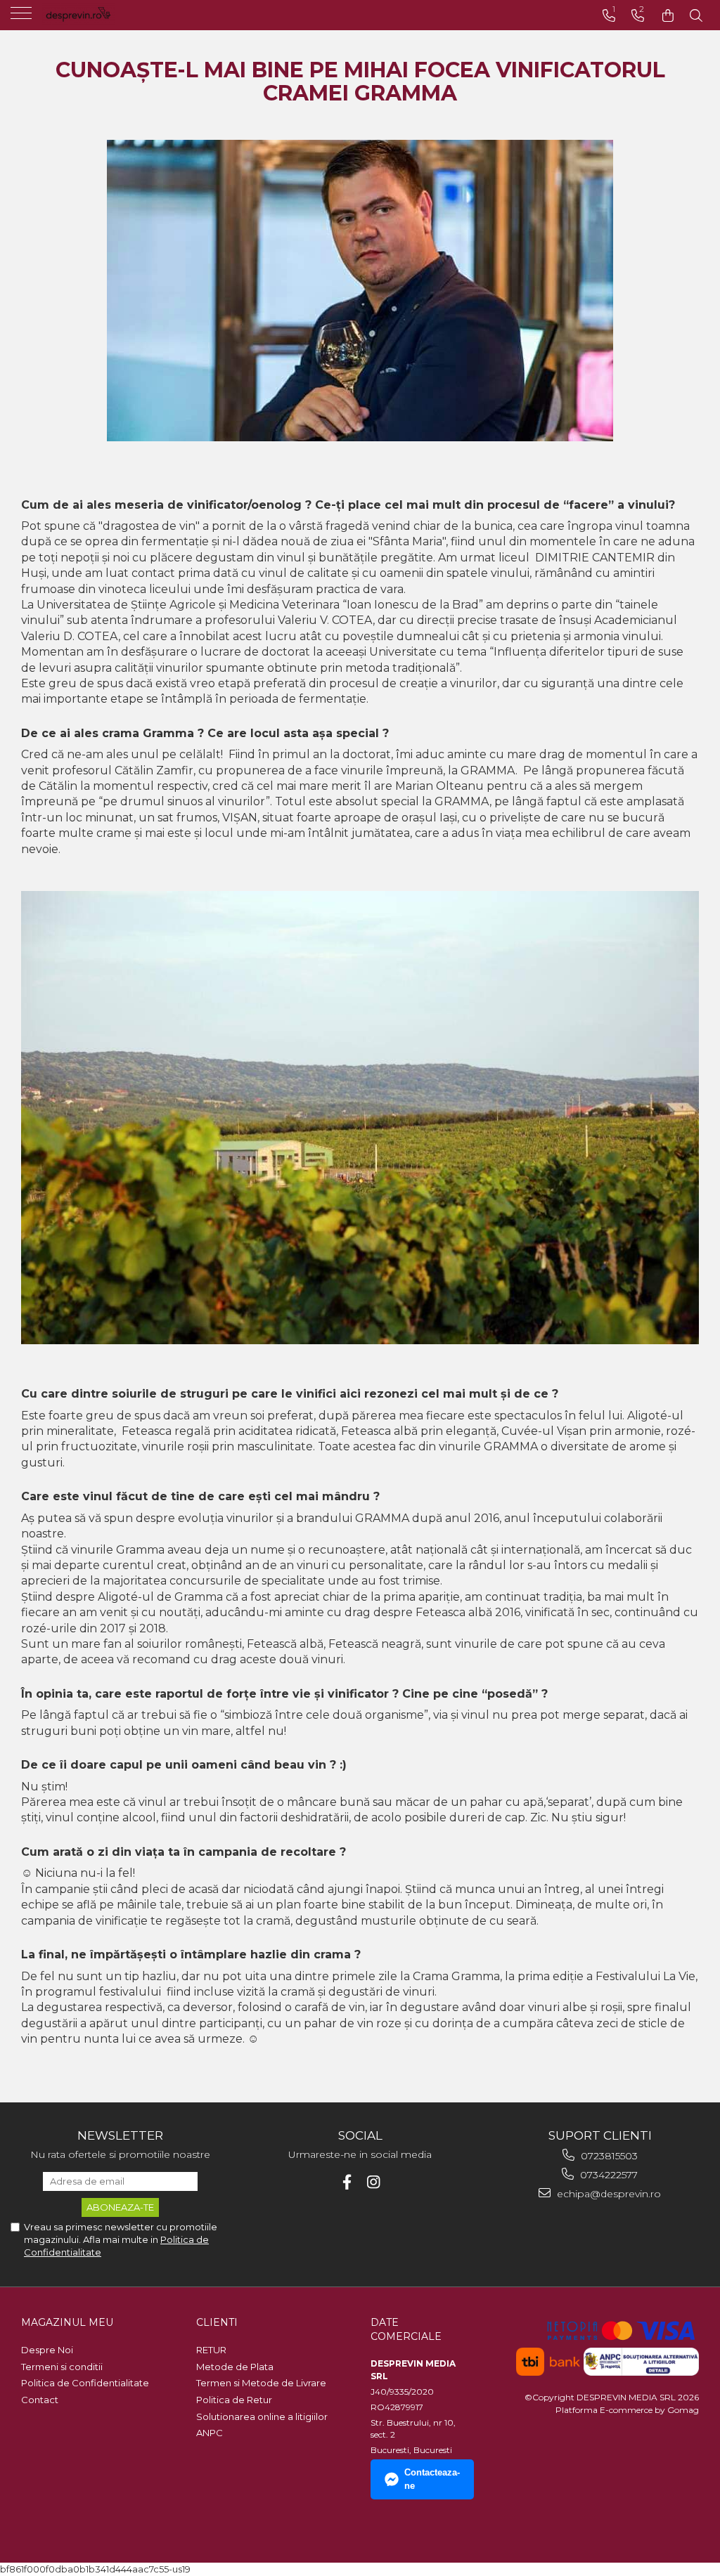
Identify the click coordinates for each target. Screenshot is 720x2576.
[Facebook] (347, 2182)
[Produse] (23, 18)
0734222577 (607, 2175)
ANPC (210, 2433)
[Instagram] (374, 2182)
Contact (40, 2400)
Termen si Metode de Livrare (261, 2383)
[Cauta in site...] (696, 16)
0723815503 (608, 2156)
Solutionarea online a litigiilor (262, 2416)
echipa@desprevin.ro (607, 2194)
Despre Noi (47, 2350)
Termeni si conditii (62, 2367)
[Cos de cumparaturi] (668, 16)
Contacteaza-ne (432, 2479)
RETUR (211, 2350)
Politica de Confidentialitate (85, 2383)
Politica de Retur (234, 2400)
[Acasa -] (98, 14)
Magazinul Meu (67, 2322)
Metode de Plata (235, 2367)
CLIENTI (217, 2322)
